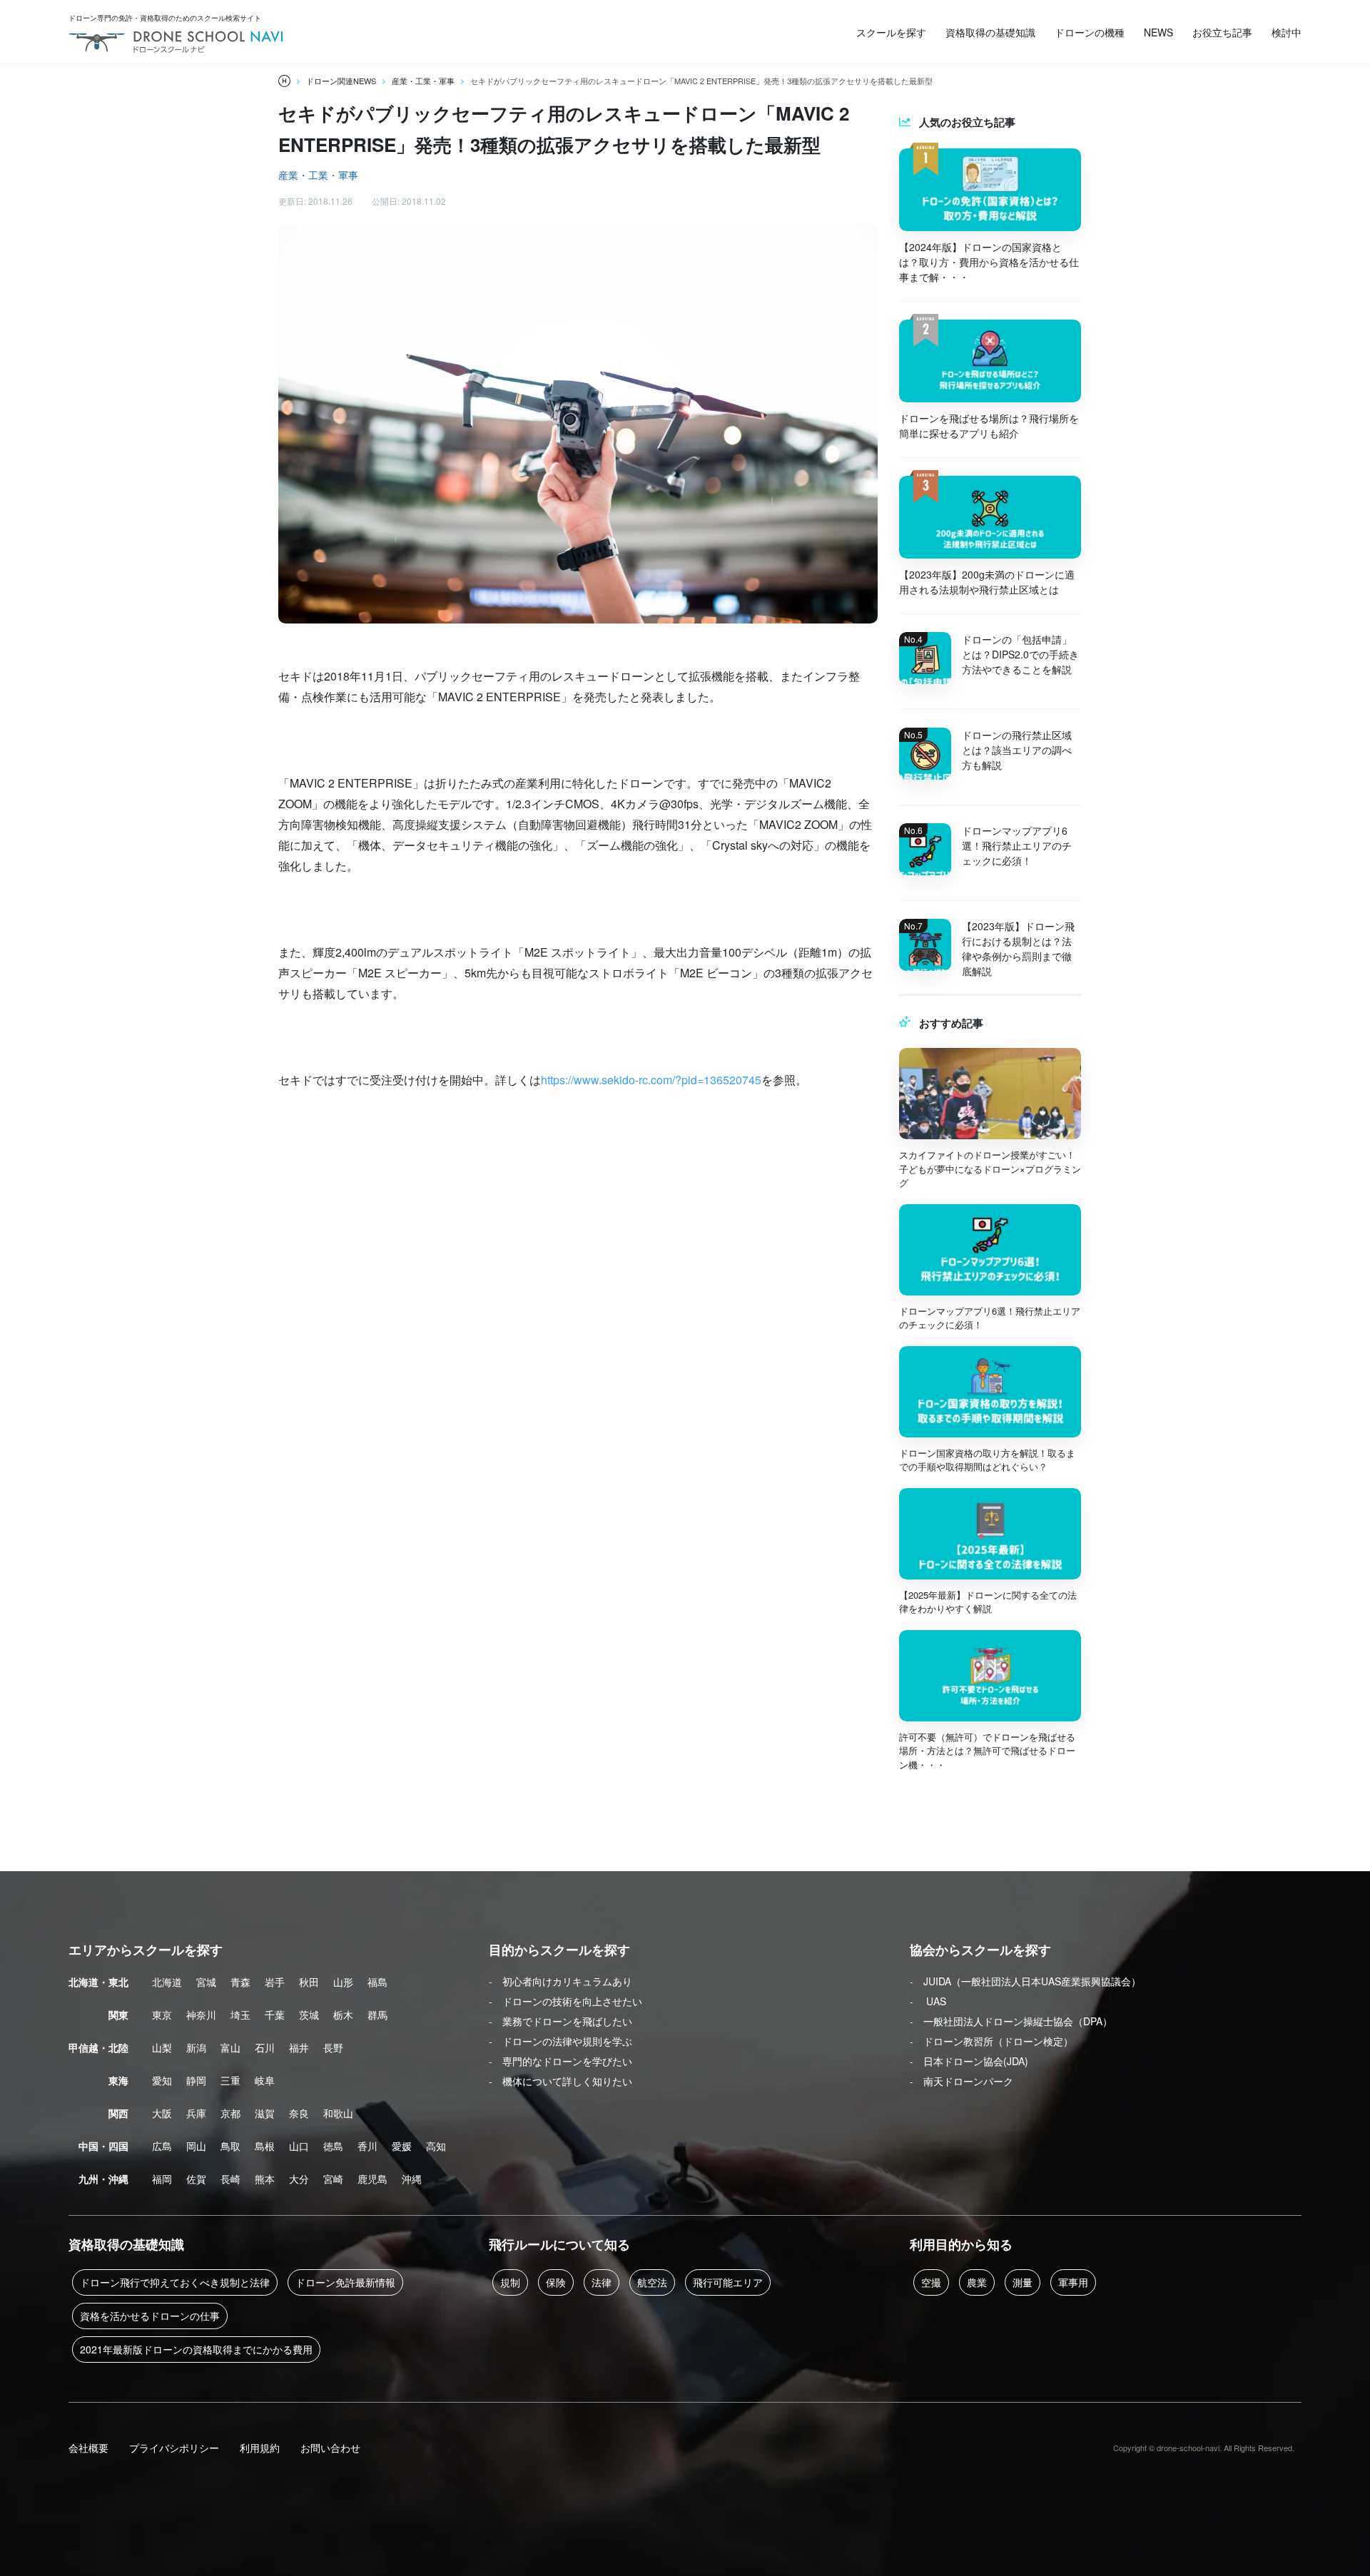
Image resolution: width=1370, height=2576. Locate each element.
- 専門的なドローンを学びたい (560, 2061)
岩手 (275, 1982)
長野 (333, 2047)
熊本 (265, 2179)
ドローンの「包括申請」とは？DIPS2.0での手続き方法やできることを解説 (1020, 654)
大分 (299, 2179)
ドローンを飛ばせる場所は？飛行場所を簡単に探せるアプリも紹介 (989, 426)
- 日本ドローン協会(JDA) (969, 2061)
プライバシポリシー (174, 2448)
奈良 (299, 2113)
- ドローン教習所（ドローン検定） (991, 2041)
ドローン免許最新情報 (345, 2282)
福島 (377, 1982)
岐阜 (265, 2080)
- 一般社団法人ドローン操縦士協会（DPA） (1011, 2021)
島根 (265, 2146)
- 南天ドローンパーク (961, 2081)
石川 (265, 2047)
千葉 (275, 2015)
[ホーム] (284, 81)
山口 (299, 2146)
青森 (240, 1982)
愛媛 (402, 2146)
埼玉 (240, 2015)
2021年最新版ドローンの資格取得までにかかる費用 (196, 2349)
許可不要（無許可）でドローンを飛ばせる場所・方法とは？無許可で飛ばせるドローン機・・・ (987, 1751)
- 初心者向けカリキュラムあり (560, 1981)
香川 (367, 2146)
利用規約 (260, 2448)
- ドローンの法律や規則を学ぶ (560, 2041)
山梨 (162, 2047)
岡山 (196, 2146)
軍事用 (1073, 2282)
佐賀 (196, 2179)
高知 (436, 2146)
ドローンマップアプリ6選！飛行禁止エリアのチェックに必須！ (1017, 845)
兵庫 (196, 2113)
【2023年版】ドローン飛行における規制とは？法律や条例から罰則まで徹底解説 (1018, 948)
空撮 (931, 2282)
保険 (556, 2282)
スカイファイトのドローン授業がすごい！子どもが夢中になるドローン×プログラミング (990, 1169)
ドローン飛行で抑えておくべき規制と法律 (175, 2282)
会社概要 (88, 2448)
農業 (977, 2282)
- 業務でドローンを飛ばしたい (560, 2021)
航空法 (652, 2282)
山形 (343, 1982)
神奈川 (201, 2015)
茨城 (309, 2015)
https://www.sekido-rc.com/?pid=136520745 (651, 1080)
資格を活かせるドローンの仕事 (150, 2316)
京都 (230, 2113)
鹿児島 (372, 2179)
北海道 (167, 1982)
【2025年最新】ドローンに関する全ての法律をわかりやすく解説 (988, 1602)
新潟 (196, 2047)
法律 (602, 2282)
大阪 (162, 2113)
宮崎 (333, 2179)
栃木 (343, 2015)
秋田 (309, 1982)
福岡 (162, 2179)
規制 (510, 2282)
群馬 (377, 2015)
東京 (162, 2015)
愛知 (162, 2080)
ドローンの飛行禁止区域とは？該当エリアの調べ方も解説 (1017, 750)
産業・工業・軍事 (318, 175)
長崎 (230, 2179)
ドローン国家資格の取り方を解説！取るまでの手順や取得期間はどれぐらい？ (987, 1460)
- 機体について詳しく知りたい (560, 2081)
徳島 (333, 2146)
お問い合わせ (330, 2448)
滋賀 (265, 2113)
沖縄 (412, 2179)
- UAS (928, 2001)
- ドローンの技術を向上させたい (565, 2001)
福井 (299, 2047)
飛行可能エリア (728, 2282)
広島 (162, 2146)
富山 (230, 2047)
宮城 (206, 1982)
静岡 (196, 2080)
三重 (230, 2080)
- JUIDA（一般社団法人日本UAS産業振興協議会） (1025, 1981)
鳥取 (230, 2146)
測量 (1023, 2282)
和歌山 (338, 2113)
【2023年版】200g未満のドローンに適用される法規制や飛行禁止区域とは (987, 582)
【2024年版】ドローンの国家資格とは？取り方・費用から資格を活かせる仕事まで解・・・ (989, 262)
